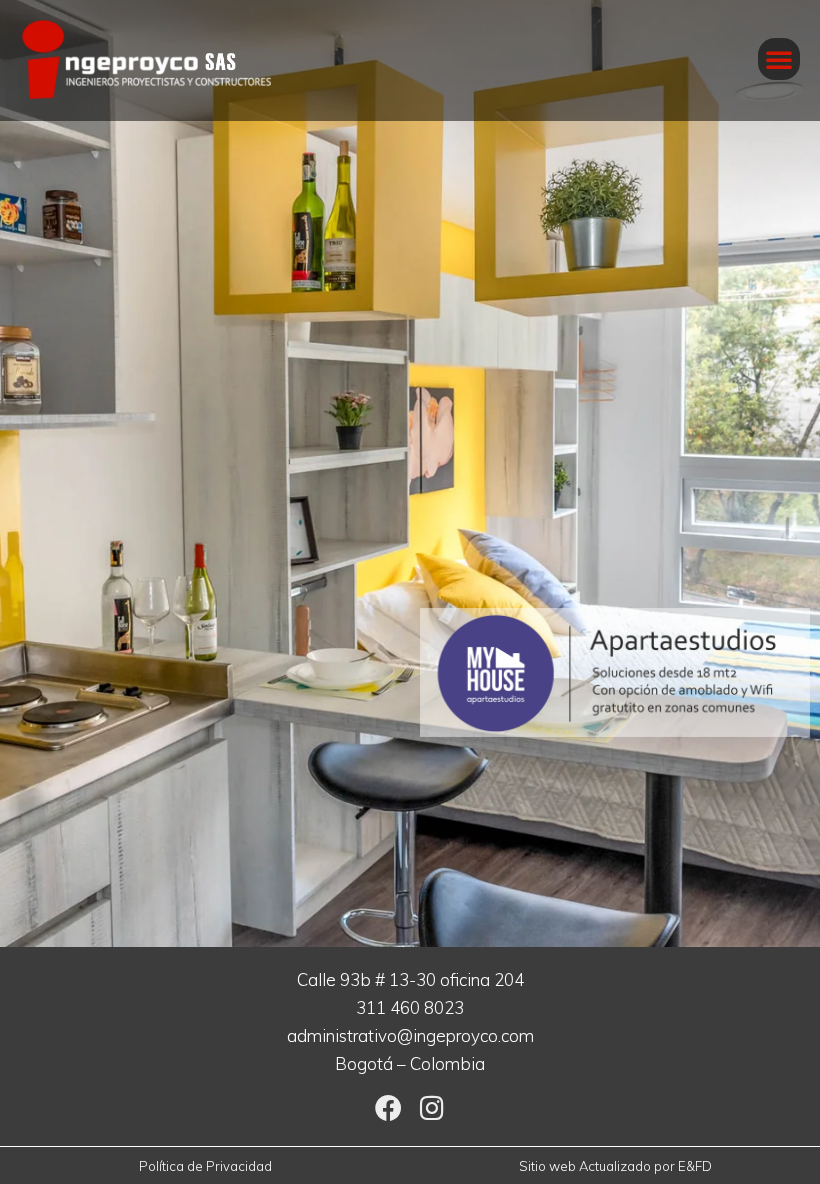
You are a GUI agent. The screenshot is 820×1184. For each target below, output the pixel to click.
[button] (779, 59)
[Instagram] (432, 1108)
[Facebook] (388, 1108)
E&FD (695, 1166)
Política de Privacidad (205, 1166)
